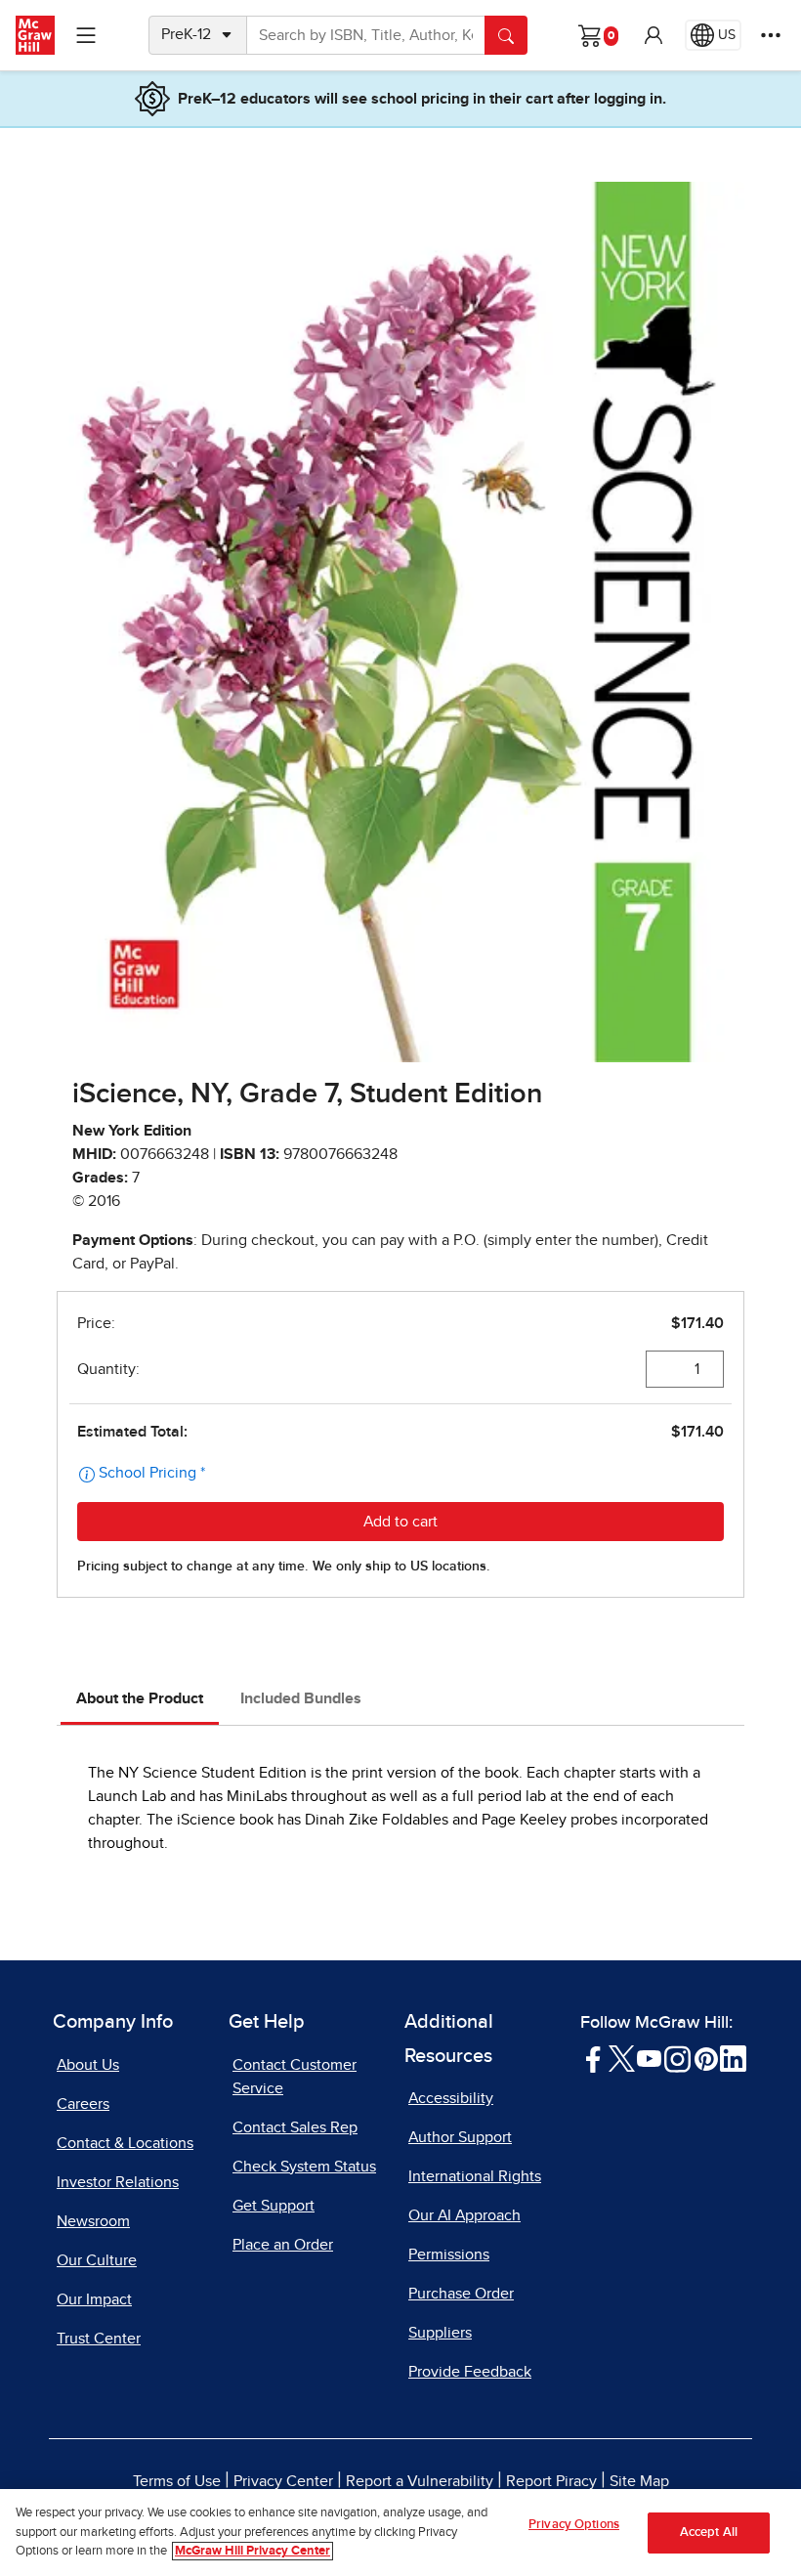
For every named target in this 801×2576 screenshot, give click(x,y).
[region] (400, 2533)
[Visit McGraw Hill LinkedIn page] (733, 2058)
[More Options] (771, 35)
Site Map (639, 2481)
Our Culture (97, 2260)
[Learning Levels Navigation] (86, 35)
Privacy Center (283, 2481)
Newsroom (93, 2221)
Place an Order (283, 2245)
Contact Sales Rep (295, 2127)
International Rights (475, 2176)
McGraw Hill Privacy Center (253, 2551)
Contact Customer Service (295, 2077)
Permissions (449, 2254)
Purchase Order (461, 2294)
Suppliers (440, 2333)
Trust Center (99, 2339)
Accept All (709, 2533)
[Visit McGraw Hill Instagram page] (677, 2058)
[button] (653, 35)
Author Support (460, 2137)
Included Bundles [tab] (301, 1698)
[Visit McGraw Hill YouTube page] (649, 2058)
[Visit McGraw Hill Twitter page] (622, 2058)
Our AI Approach (464, 2215)
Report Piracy (551, 2481)
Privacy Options (574, 2525)
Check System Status (304, 2167)
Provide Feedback (470, 2372)
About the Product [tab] (140, 1698)
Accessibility (451, 2098)
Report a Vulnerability (420, 2481)
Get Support (274, 2206)
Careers (83, 2104)
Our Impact (94, 2299)
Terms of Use (177, 2481)
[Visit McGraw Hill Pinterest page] (706, 2058)
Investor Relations (118, 2182)
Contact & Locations (125, 2143)
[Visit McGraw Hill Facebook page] (593, 2058)
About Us (88, 2065)
